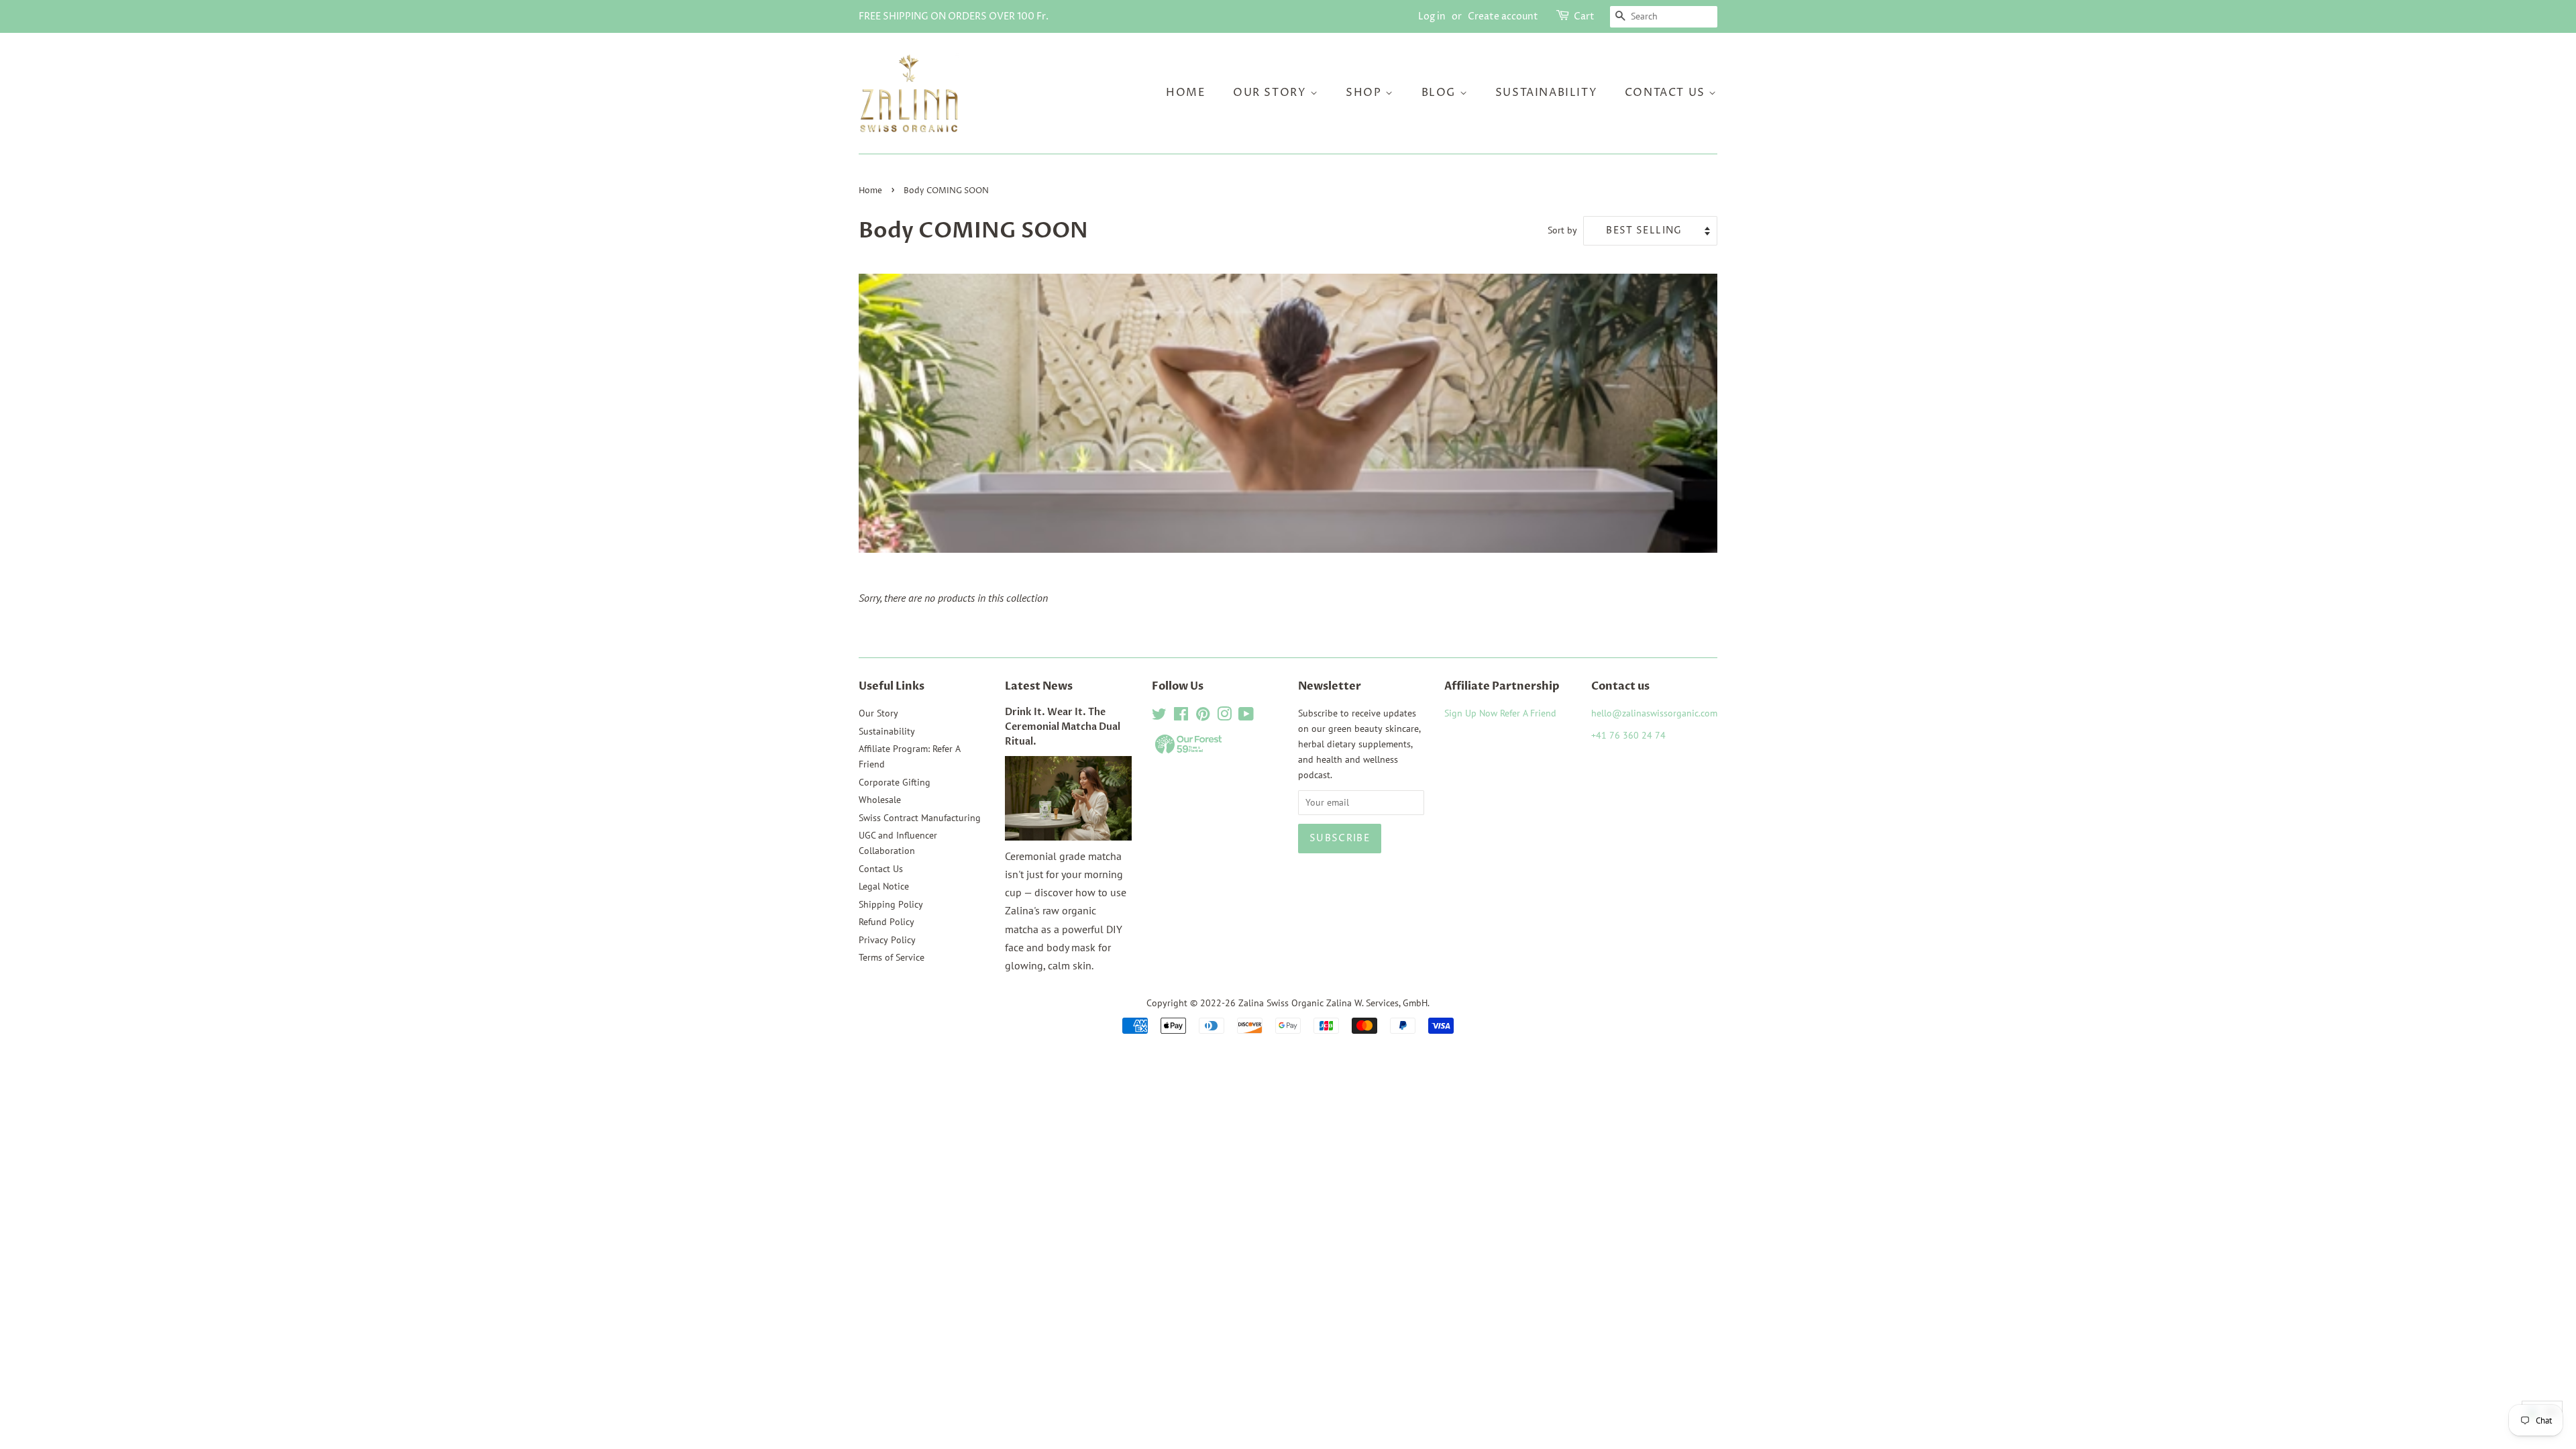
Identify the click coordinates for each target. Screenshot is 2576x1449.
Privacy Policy (887, 940)
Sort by (1562, 230)
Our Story (1272, 93)
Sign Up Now (1471, 713)
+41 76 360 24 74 (1628, 735)
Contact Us (1667, 93)
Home (1186, 93)
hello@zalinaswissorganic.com (1654, 713)
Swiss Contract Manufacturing (920, 818)
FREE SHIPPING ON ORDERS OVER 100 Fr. (954, 16)
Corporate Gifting (895, 782)
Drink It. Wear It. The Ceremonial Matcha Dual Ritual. (1063, 727)
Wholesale (880, 800)
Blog (1441, 93)
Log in (1432, 16)
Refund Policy (887, 922)
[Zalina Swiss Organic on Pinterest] (1203, 716)
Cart (1584, 16)
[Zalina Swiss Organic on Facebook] (1181, 716)
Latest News (1039, 686)
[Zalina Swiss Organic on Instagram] (1224, 716)
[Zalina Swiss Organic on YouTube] (1246, 716)
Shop (1365, 93)
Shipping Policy (891, 904)
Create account (1503, 16)
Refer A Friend (1528, 713)
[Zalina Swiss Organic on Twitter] (1159, 716)
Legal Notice (884, 886)
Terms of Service (892, 957)
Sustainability (1546, 93)
